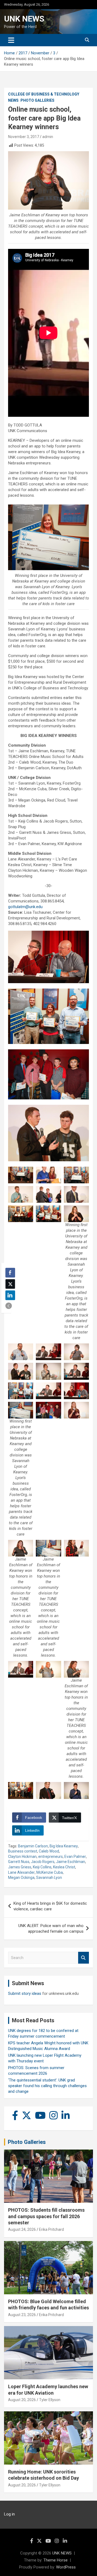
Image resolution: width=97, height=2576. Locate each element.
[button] (9, 1306)
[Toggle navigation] (11, 40)
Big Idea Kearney (64, 1846)
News (13, 100)
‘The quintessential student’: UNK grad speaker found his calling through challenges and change (47, 2086)
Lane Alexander (21, 1872)
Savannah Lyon (49, 1878)
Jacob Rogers (43, 1862)
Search (84, 1958)
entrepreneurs (51, 1857)
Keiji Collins (42, 1867)
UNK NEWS (24, 19)
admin (48, 137)
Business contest (23, 1851)
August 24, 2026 (22, 2229)
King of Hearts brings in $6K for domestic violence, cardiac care (50, 1906)
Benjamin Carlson (33, 1846)
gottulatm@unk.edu (25, 907)
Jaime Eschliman (71, 1862)
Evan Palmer (75, 1857)
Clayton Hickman (22, 1857)
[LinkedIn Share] (10, 1295)
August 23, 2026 (22, 2315)
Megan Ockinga (21, 1878)
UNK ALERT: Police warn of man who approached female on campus (51, 1929)
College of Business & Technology (44, 94)
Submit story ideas (25, 1993)
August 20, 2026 (22, 2400)
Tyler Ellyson (50, 2400)
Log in (9, 2514)
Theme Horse (56, 2560)
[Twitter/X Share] (10, 1284)
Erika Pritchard (51, 2229)
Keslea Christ (64, 1867)
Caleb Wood (49, 1851)
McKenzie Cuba (50, 1872)
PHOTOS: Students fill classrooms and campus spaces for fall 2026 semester (46, 2216)
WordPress (66, 2567)
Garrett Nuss (19, 1862)
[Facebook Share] (10, 1273)
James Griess (20, 1867)
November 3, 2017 (24, 137)
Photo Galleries (37, 100)
